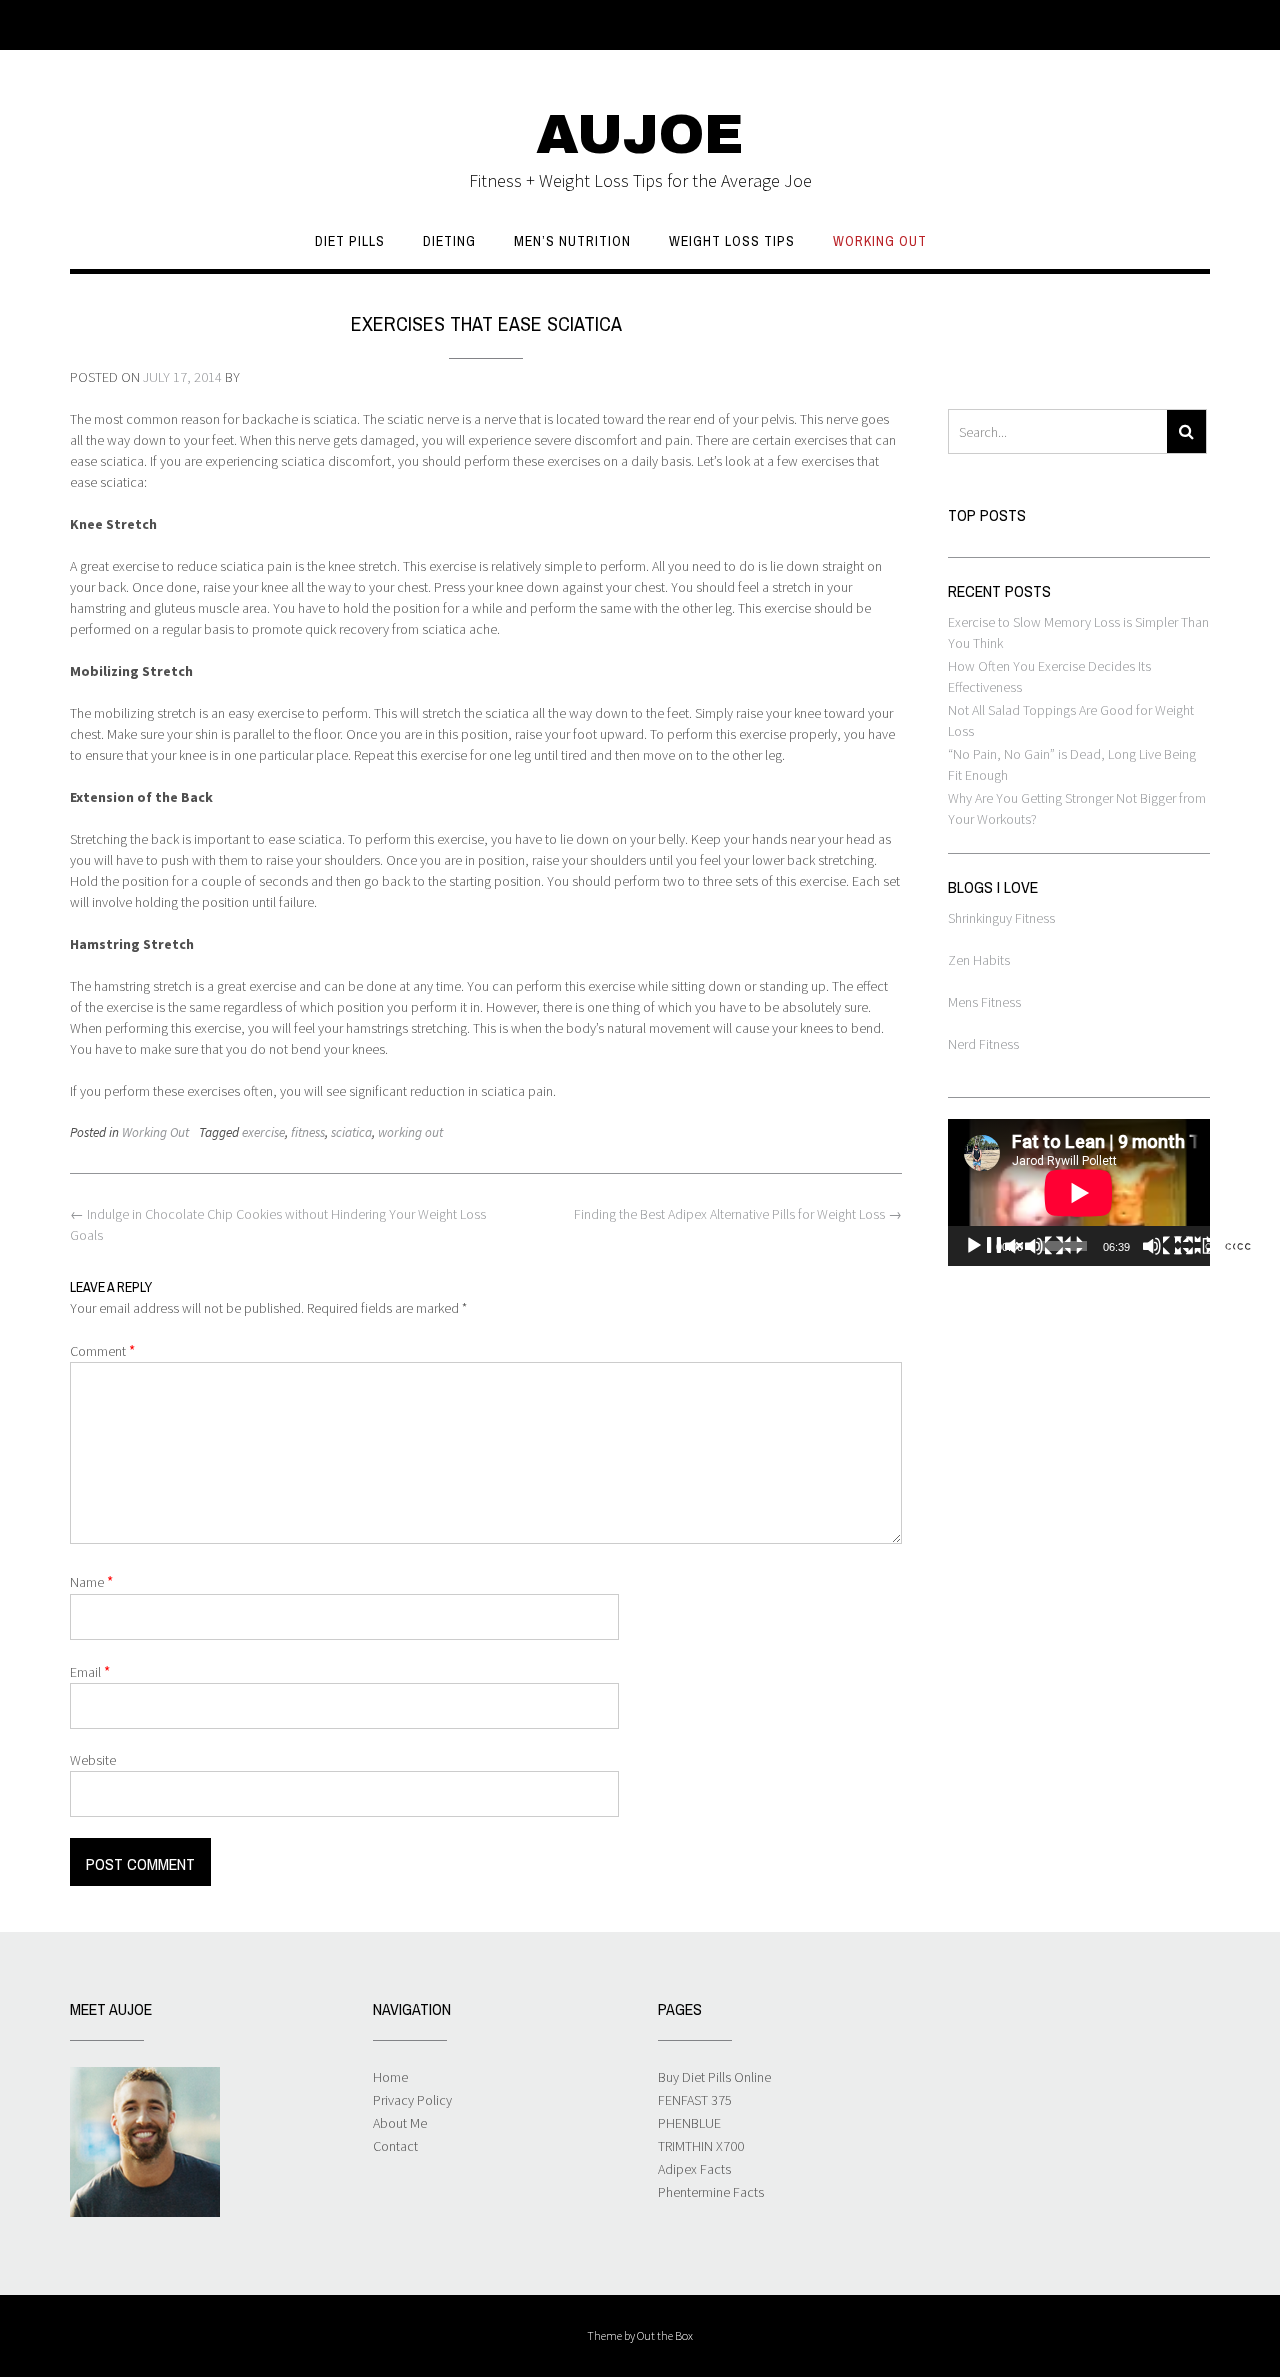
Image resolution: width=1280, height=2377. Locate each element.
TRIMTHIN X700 (701, 2146)
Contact (395, 2146)
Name (91, 1581)
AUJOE (640, 135)
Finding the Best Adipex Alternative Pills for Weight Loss (738, 1214)
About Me (400, 2123)
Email (90, 1671)
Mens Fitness (984, 1002)
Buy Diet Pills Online (714, 2077)
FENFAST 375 (695, 2100)
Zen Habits (979, 960)
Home (390, 2077)
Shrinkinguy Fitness (1001, 918)
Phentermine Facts (711, 2192)
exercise (263, 1132)
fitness (308, 1132)
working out (410, 1132)
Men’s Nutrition (572, 241)
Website (93, 1760)
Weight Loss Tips (732, 241)
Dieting (449, 241)
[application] (1079, 1192)
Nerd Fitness (983, 1044)
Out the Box (665, 2335)
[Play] (1024, 1246)
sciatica (351, 1132)
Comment (102, 1350)
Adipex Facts (694, 2169)
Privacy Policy (412, 2100)
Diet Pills (350, 241)
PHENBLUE (689, 2123)
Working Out (880, 241)
